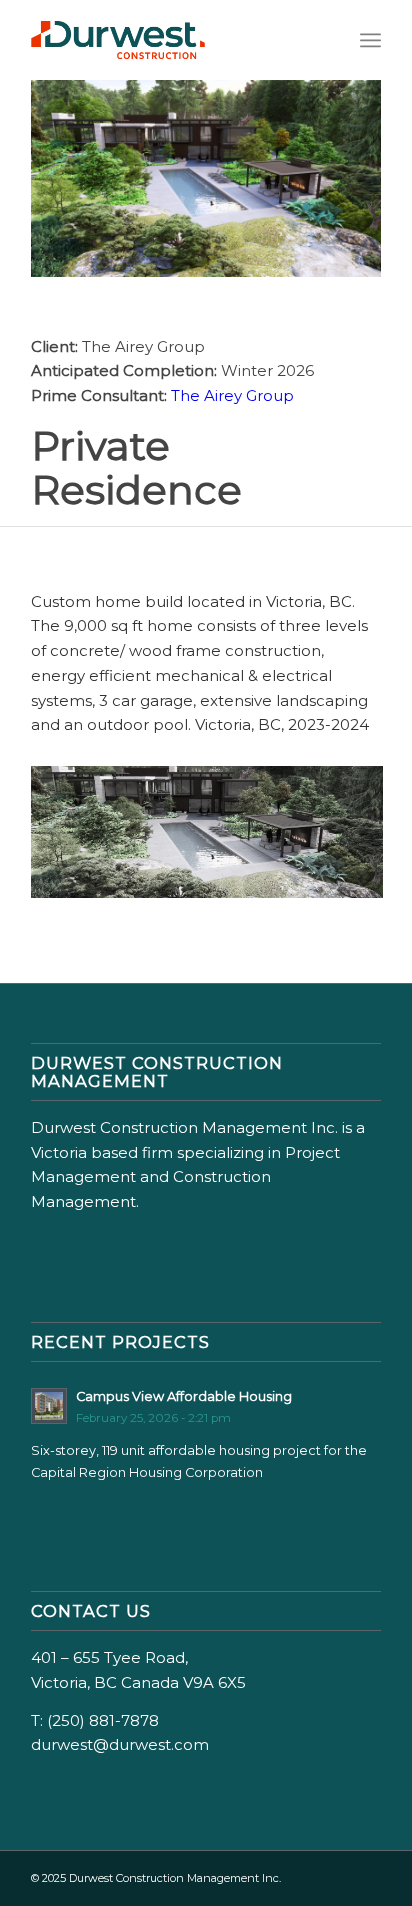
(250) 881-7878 (103, 1720)
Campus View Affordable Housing (184, 1396)
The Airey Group (232, 395)
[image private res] (214, 839)
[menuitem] (370, 40)
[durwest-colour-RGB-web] (171, 40)
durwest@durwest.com (120, 1744)
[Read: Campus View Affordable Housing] (49, 1406)
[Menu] (370, 40)
